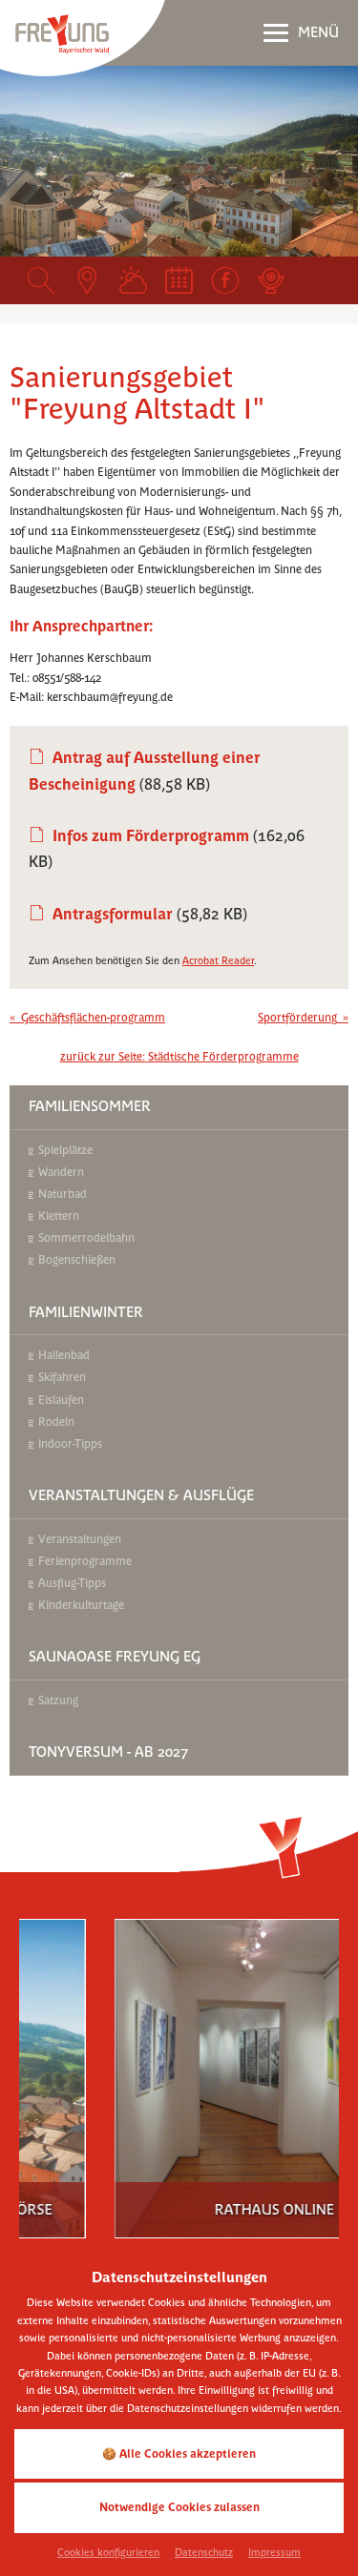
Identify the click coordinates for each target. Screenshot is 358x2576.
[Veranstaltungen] (179, 280)
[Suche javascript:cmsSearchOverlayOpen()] (41, 280)
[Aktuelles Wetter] (133, 280)
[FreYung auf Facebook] (225, 280)
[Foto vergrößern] (179, 161)
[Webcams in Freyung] (271, 280)
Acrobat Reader (218, 961)
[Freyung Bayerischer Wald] (83, 37)
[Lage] (87, 280)
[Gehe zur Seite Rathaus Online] (209, 2066)
